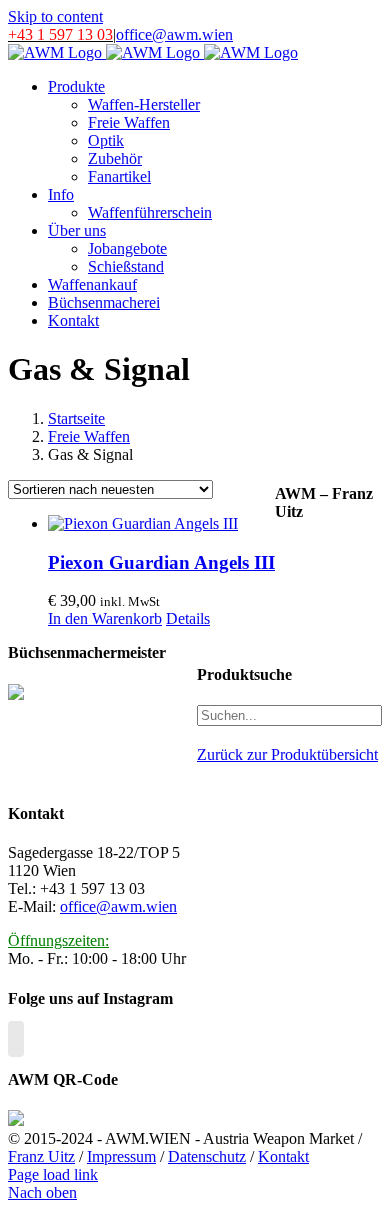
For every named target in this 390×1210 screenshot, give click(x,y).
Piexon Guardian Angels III (161, 562)
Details (188, 618)
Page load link (53, 1174)
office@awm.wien (174, 34)
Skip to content (55, 16)
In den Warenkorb (105, 618)
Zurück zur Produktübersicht (287, 754)
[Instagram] (16, 1039)
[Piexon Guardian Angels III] (161, 524)
